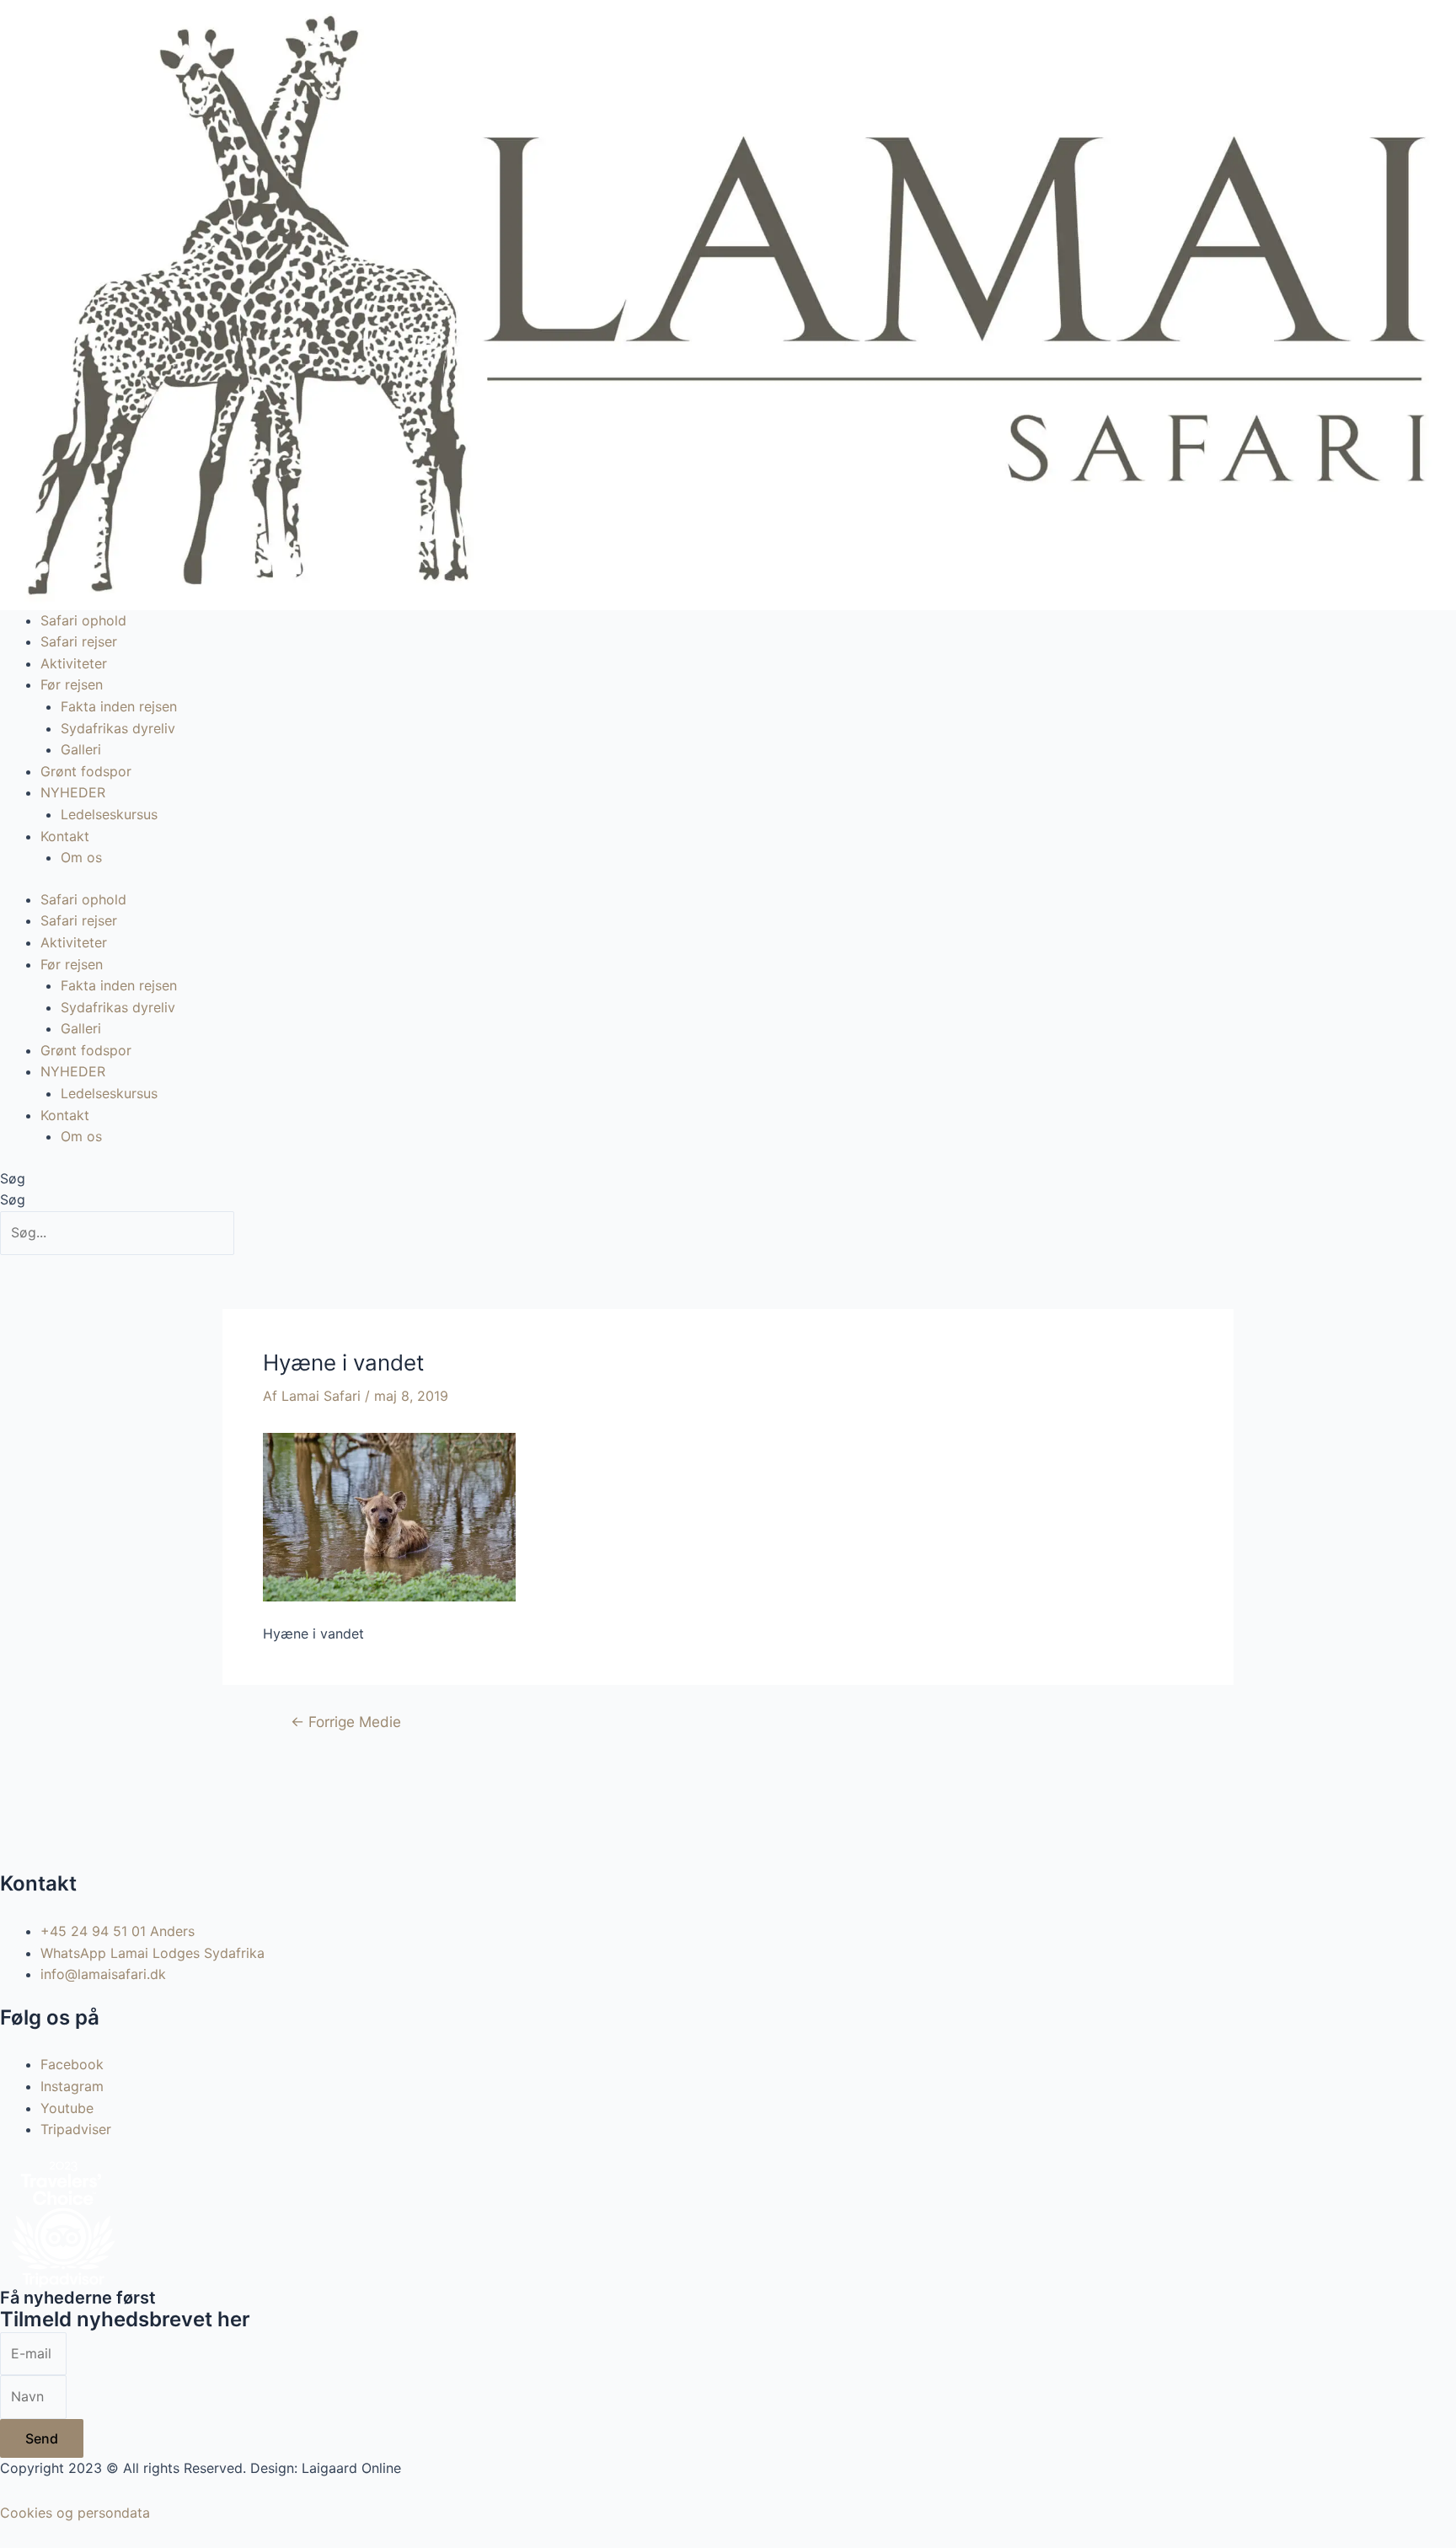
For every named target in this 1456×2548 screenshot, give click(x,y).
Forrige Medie (346, 1722)
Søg (13, 1178)
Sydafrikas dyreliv (118, 728)
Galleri (81, 749)
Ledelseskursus (109, 814)
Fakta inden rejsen (119, 706)
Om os (81, 857)
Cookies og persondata (75, 2513)
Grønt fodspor (86, 771)
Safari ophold (83, 620)
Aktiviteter (74, 663)
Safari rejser (79, 641)
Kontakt (65, 836)
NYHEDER (73, 792)
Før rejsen (72, 684)
